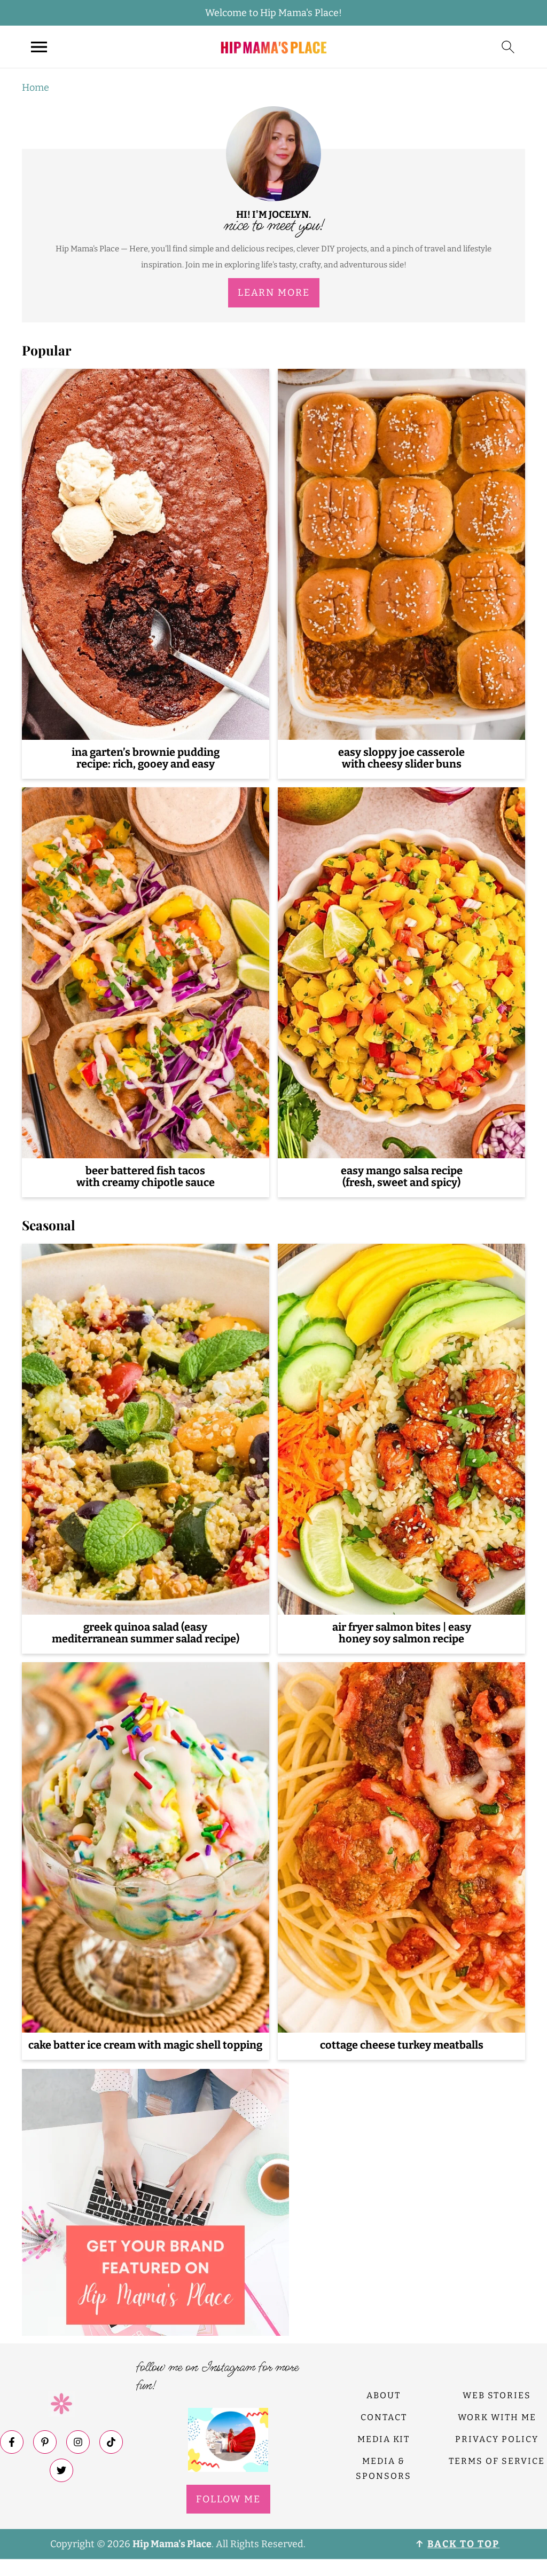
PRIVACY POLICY (497, 2439)
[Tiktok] (111, 2442)
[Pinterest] (45, 2442)
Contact (384, 2417)
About (384, 2395)
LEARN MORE (274, 293)
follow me (228, 2499)
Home (36, 88)
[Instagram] (78, 2442)
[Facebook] (12, 2442)
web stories (497, 2395)
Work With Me (497, 2417)
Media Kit (384, 2439)
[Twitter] (61, 2470)
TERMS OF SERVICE (497, 2461)
